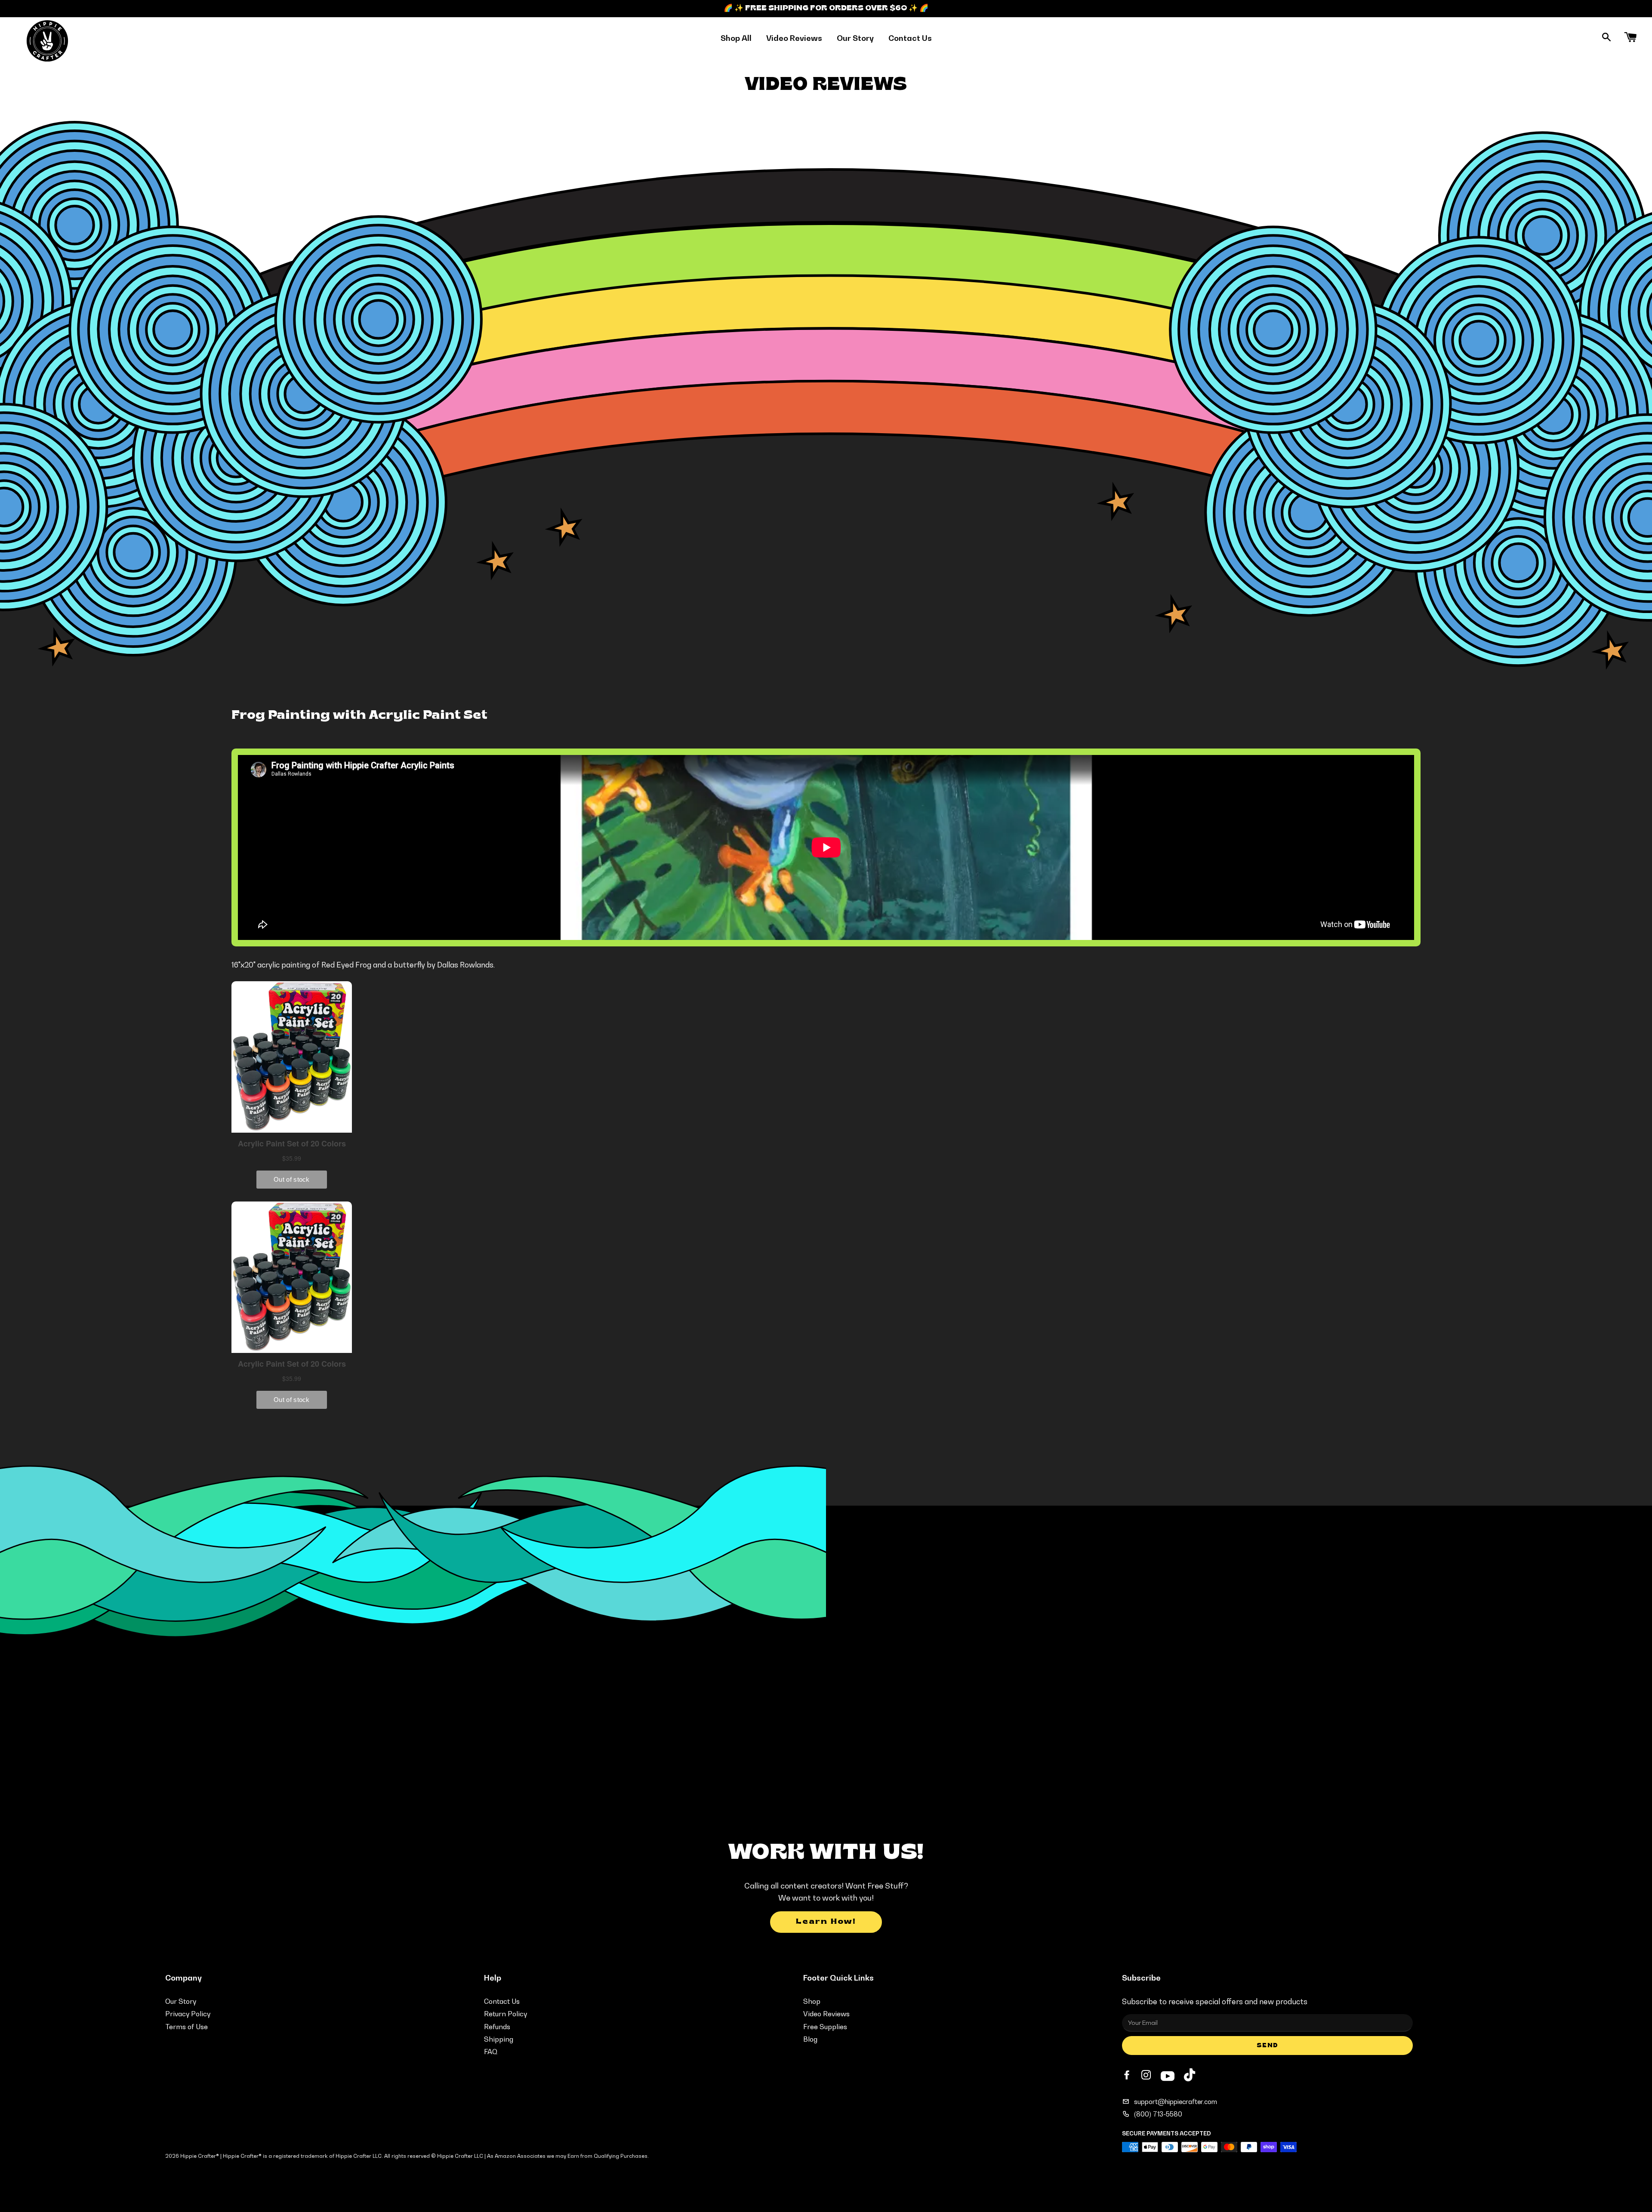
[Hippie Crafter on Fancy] (1190, 2077)
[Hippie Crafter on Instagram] (1147, 2075)
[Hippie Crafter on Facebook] (1128, 2075)
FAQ (491, 2052)
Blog (810, 2039)
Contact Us (910, 38)
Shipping (499, 2039)
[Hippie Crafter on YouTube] (1168, 2075)
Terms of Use (186, 2027)
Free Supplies (825, 2027)
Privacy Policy (188, 2014)
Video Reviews (794, 38)
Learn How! (826, 1922)
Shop (812, 2001)
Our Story (855, 38)
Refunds (497, 2027)
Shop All (736, 38)
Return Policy (505, 2014)
